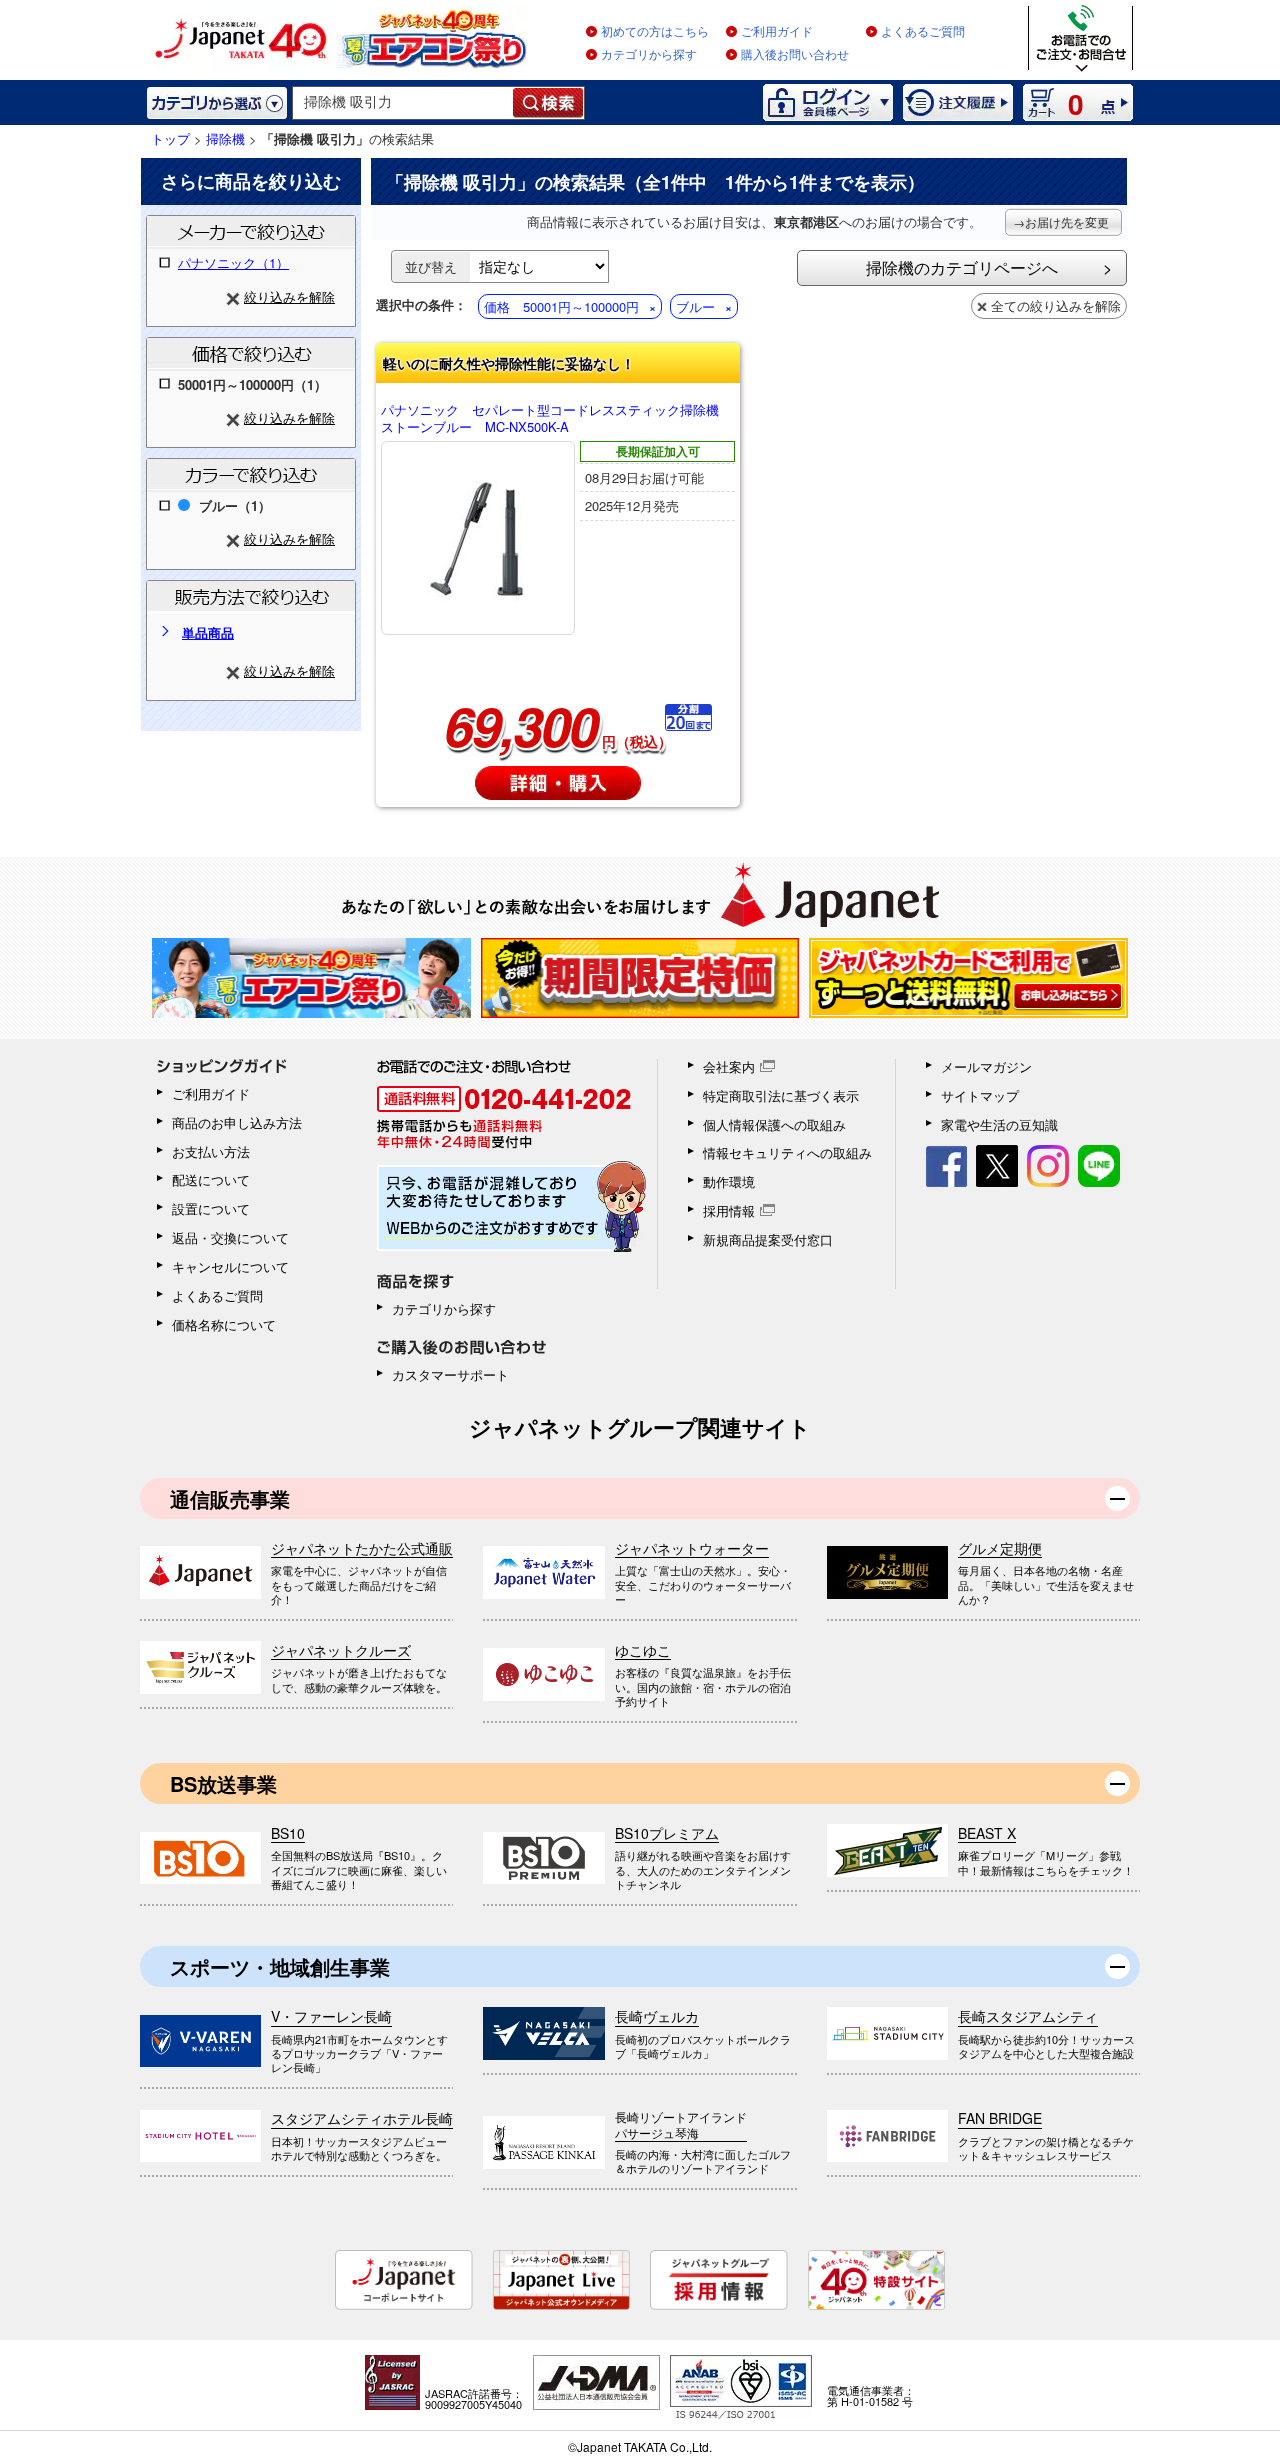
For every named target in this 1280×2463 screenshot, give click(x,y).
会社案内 (729, 1066)
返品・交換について (230, 1237)
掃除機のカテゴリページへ (962, 267)
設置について (211, 1208)
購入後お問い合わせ (795, 55)
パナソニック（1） (233, 262)
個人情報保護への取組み (774, 1124)
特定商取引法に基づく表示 (781, 1095)
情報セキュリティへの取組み (787, 1152)
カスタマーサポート (450, 1374)
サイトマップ (980, 1095)
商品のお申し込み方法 (237, 1122)
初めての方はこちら (655, 32)
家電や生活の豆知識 (999, 1124)
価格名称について (224, 1324)
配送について (211, 1179)
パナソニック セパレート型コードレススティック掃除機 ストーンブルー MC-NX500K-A (556, 419)
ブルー (695, 306)
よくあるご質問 (923, 32)
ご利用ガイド (777, 32)
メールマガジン (986, 1066)
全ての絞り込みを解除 (1056, 305)
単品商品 (208, 632)
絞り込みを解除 (289, 296)
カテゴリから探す (649, 55)
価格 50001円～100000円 (561, 306)
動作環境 (729, 1181)
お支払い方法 (211, 1151)
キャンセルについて (230, 1266)
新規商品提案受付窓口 (768, 1239)
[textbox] (403, 103)
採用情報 (729, 1210)
